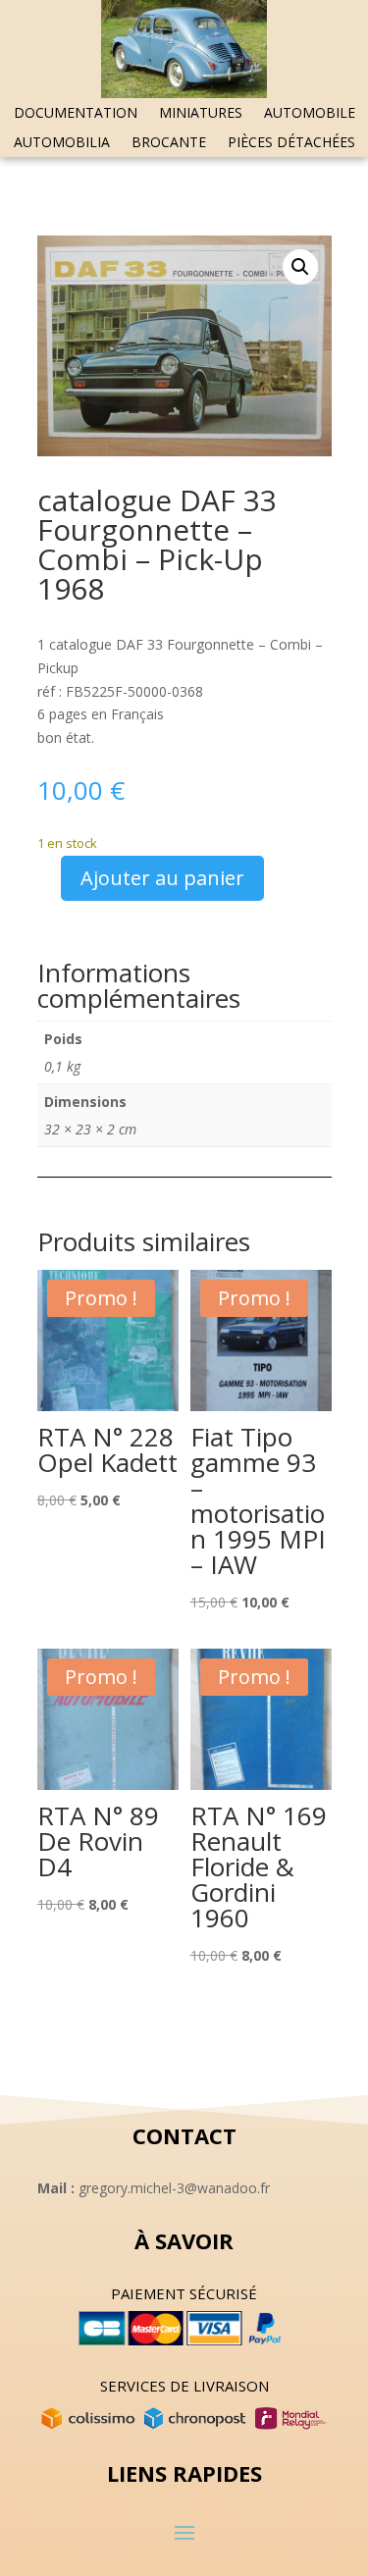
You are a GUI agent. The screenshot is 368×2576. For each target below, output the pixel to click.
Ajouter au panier (162, 878)
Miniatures (201, 114)
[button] (300, 267)
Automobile (310, 114)
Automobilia (62, 143)
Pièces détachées (291, 143)
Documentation (76, 114)
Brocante (169, 143)
